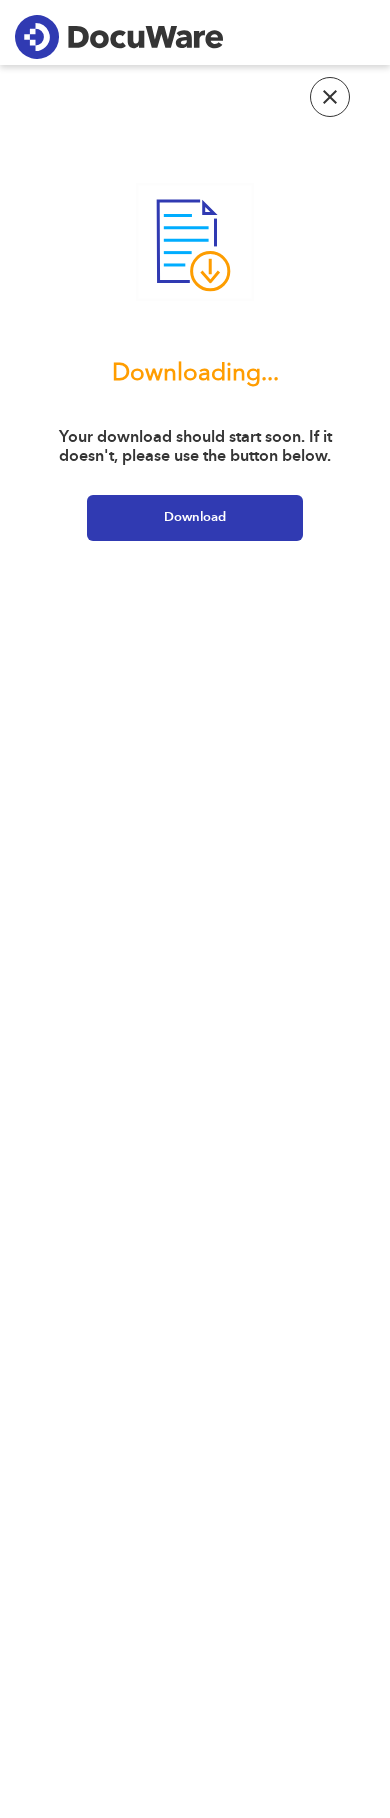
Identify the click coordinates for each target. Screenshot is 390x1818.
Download (195, 517)
